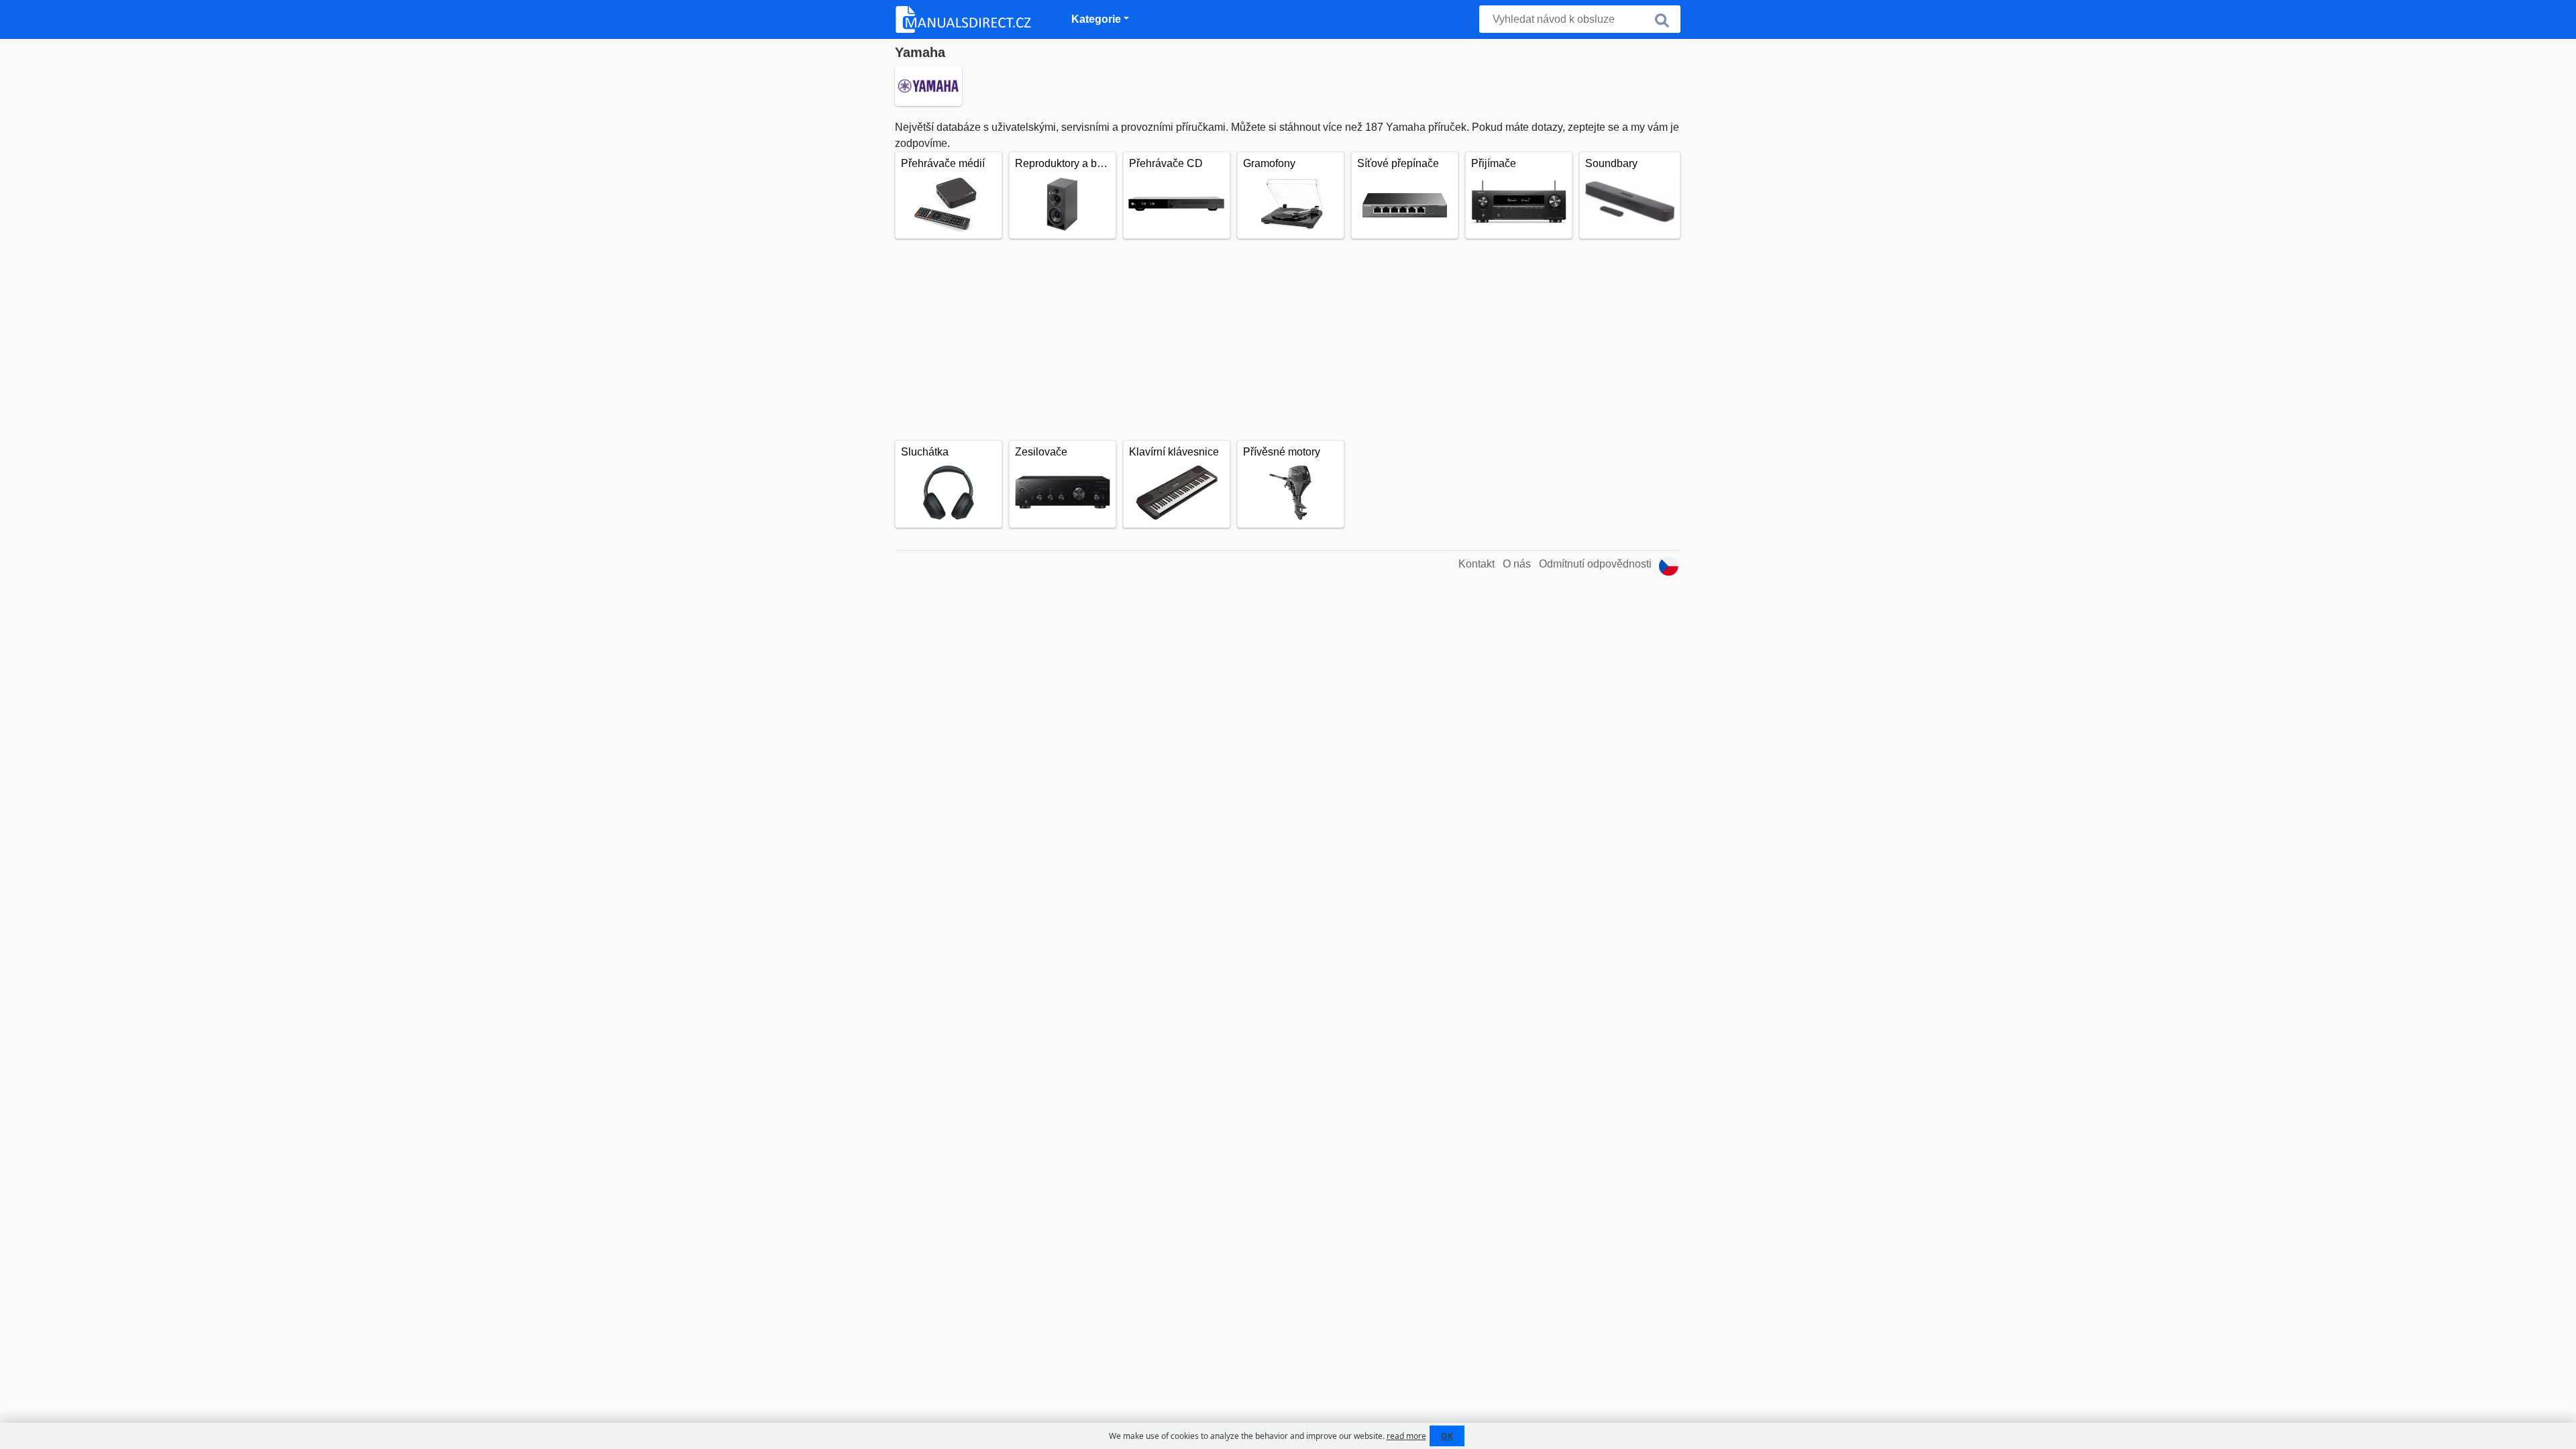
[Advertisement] (1288, 339)
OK (1447, 1436)
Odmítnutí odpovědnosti (1595, 564)
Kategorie (1096, 19)
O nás (1517, 564)
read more (1406, 1436)
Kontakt (1477, 564)
